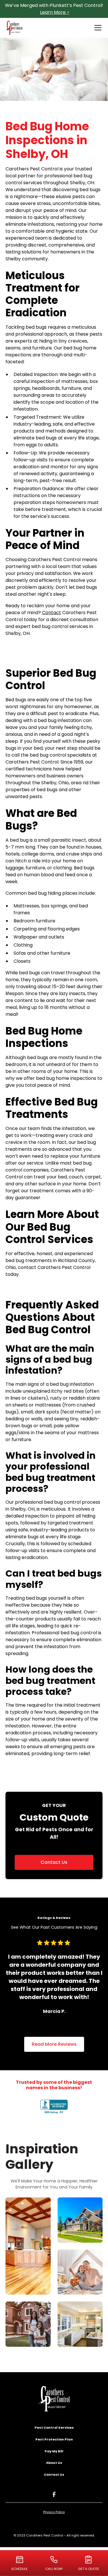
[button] (97, 28)
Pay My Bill (54, 2451)
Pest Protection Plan (54, 2439)
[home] (14, 28)
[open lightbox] (28, 2246)
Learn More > (55, 12)
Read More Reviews (54, 2044)
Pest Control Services (54, 2428)
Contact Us (54, 1862)
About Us (54, 2463)
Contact (52, 613)
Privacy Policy (54, 2512)
